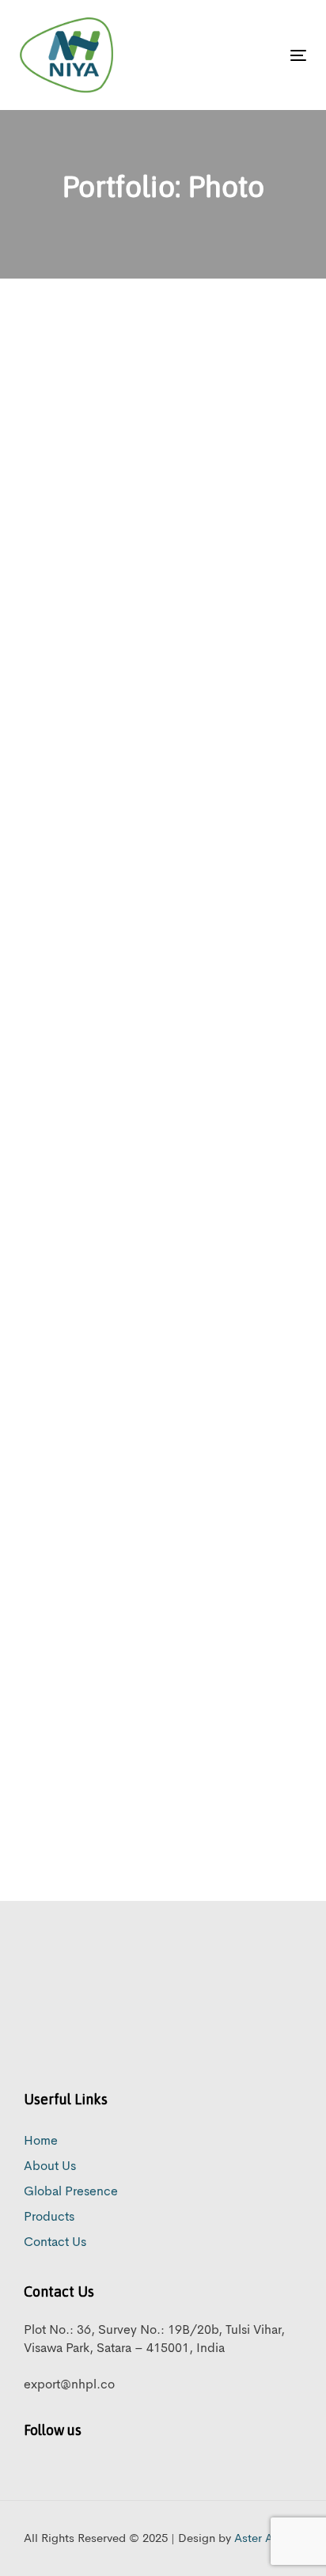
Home (41, 2142)
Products (49, 2217)
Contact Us (55, 2243)
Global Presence (71, 2192)
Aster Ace (260, 2539)
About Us (50, 2167)
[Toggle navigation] (258, 55)
